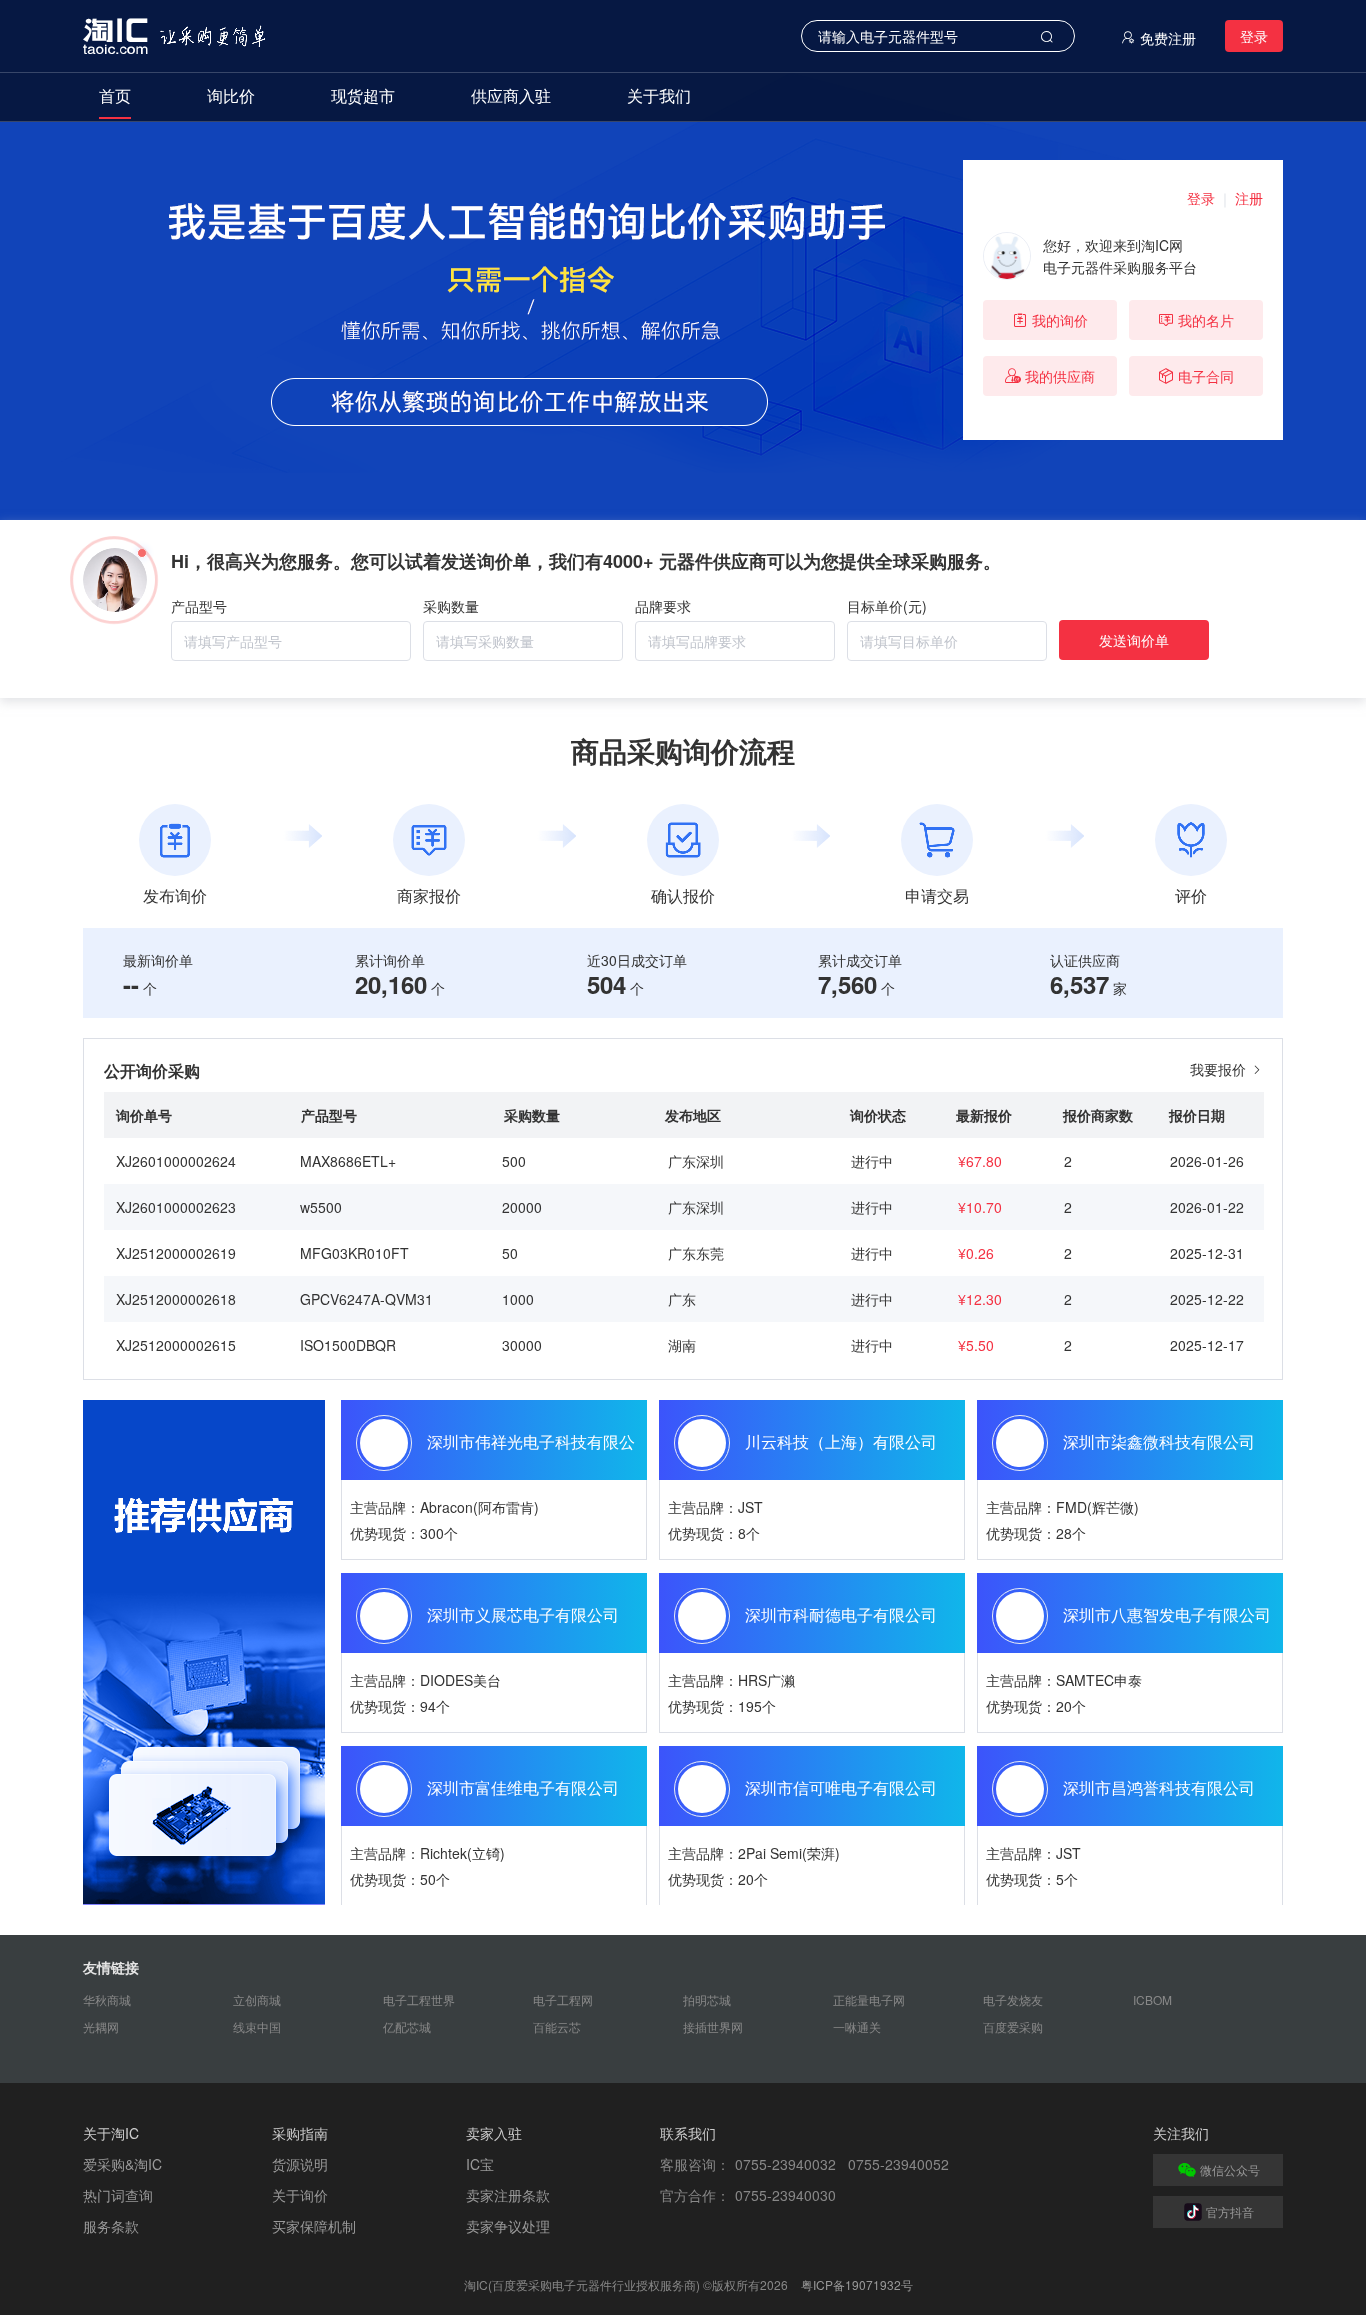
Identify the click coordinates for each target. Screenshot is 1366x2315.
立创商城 (257, 1999)
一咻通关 (857, 2026)
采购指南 (300, 2133)
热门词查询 (118, 2195)
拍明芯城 (707, 1999)
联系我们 (688, 2133)
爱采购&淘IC (122, 2164)
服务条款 (111, 2226)
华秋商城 (107, 1999)
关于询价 (300, 2195)
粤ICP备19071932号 (857, 2284)
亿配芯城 (407, 2026)
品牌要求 (663, 606)
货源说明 (300, 2164)
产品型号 (199, 606)
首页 (115, 95)
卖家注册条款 (508, 2195)
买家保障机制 (314, 2226)
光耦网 (101, 2026)
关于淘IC (111, 2133)
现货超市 (363, 95)
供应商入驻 (511, 95)
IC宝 (480, 2164)
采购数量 (451, 606)
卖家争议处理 (508, 2226)
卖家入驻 (494, 2133)
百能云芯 (557, 2026)
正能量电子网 (869, 1999)
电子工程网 (563, 1999)
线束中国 (257, 2026)
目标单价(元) (887, 606)
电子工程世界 (419, 1999)
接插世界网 (713, 2026)
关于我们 (659, 95)
